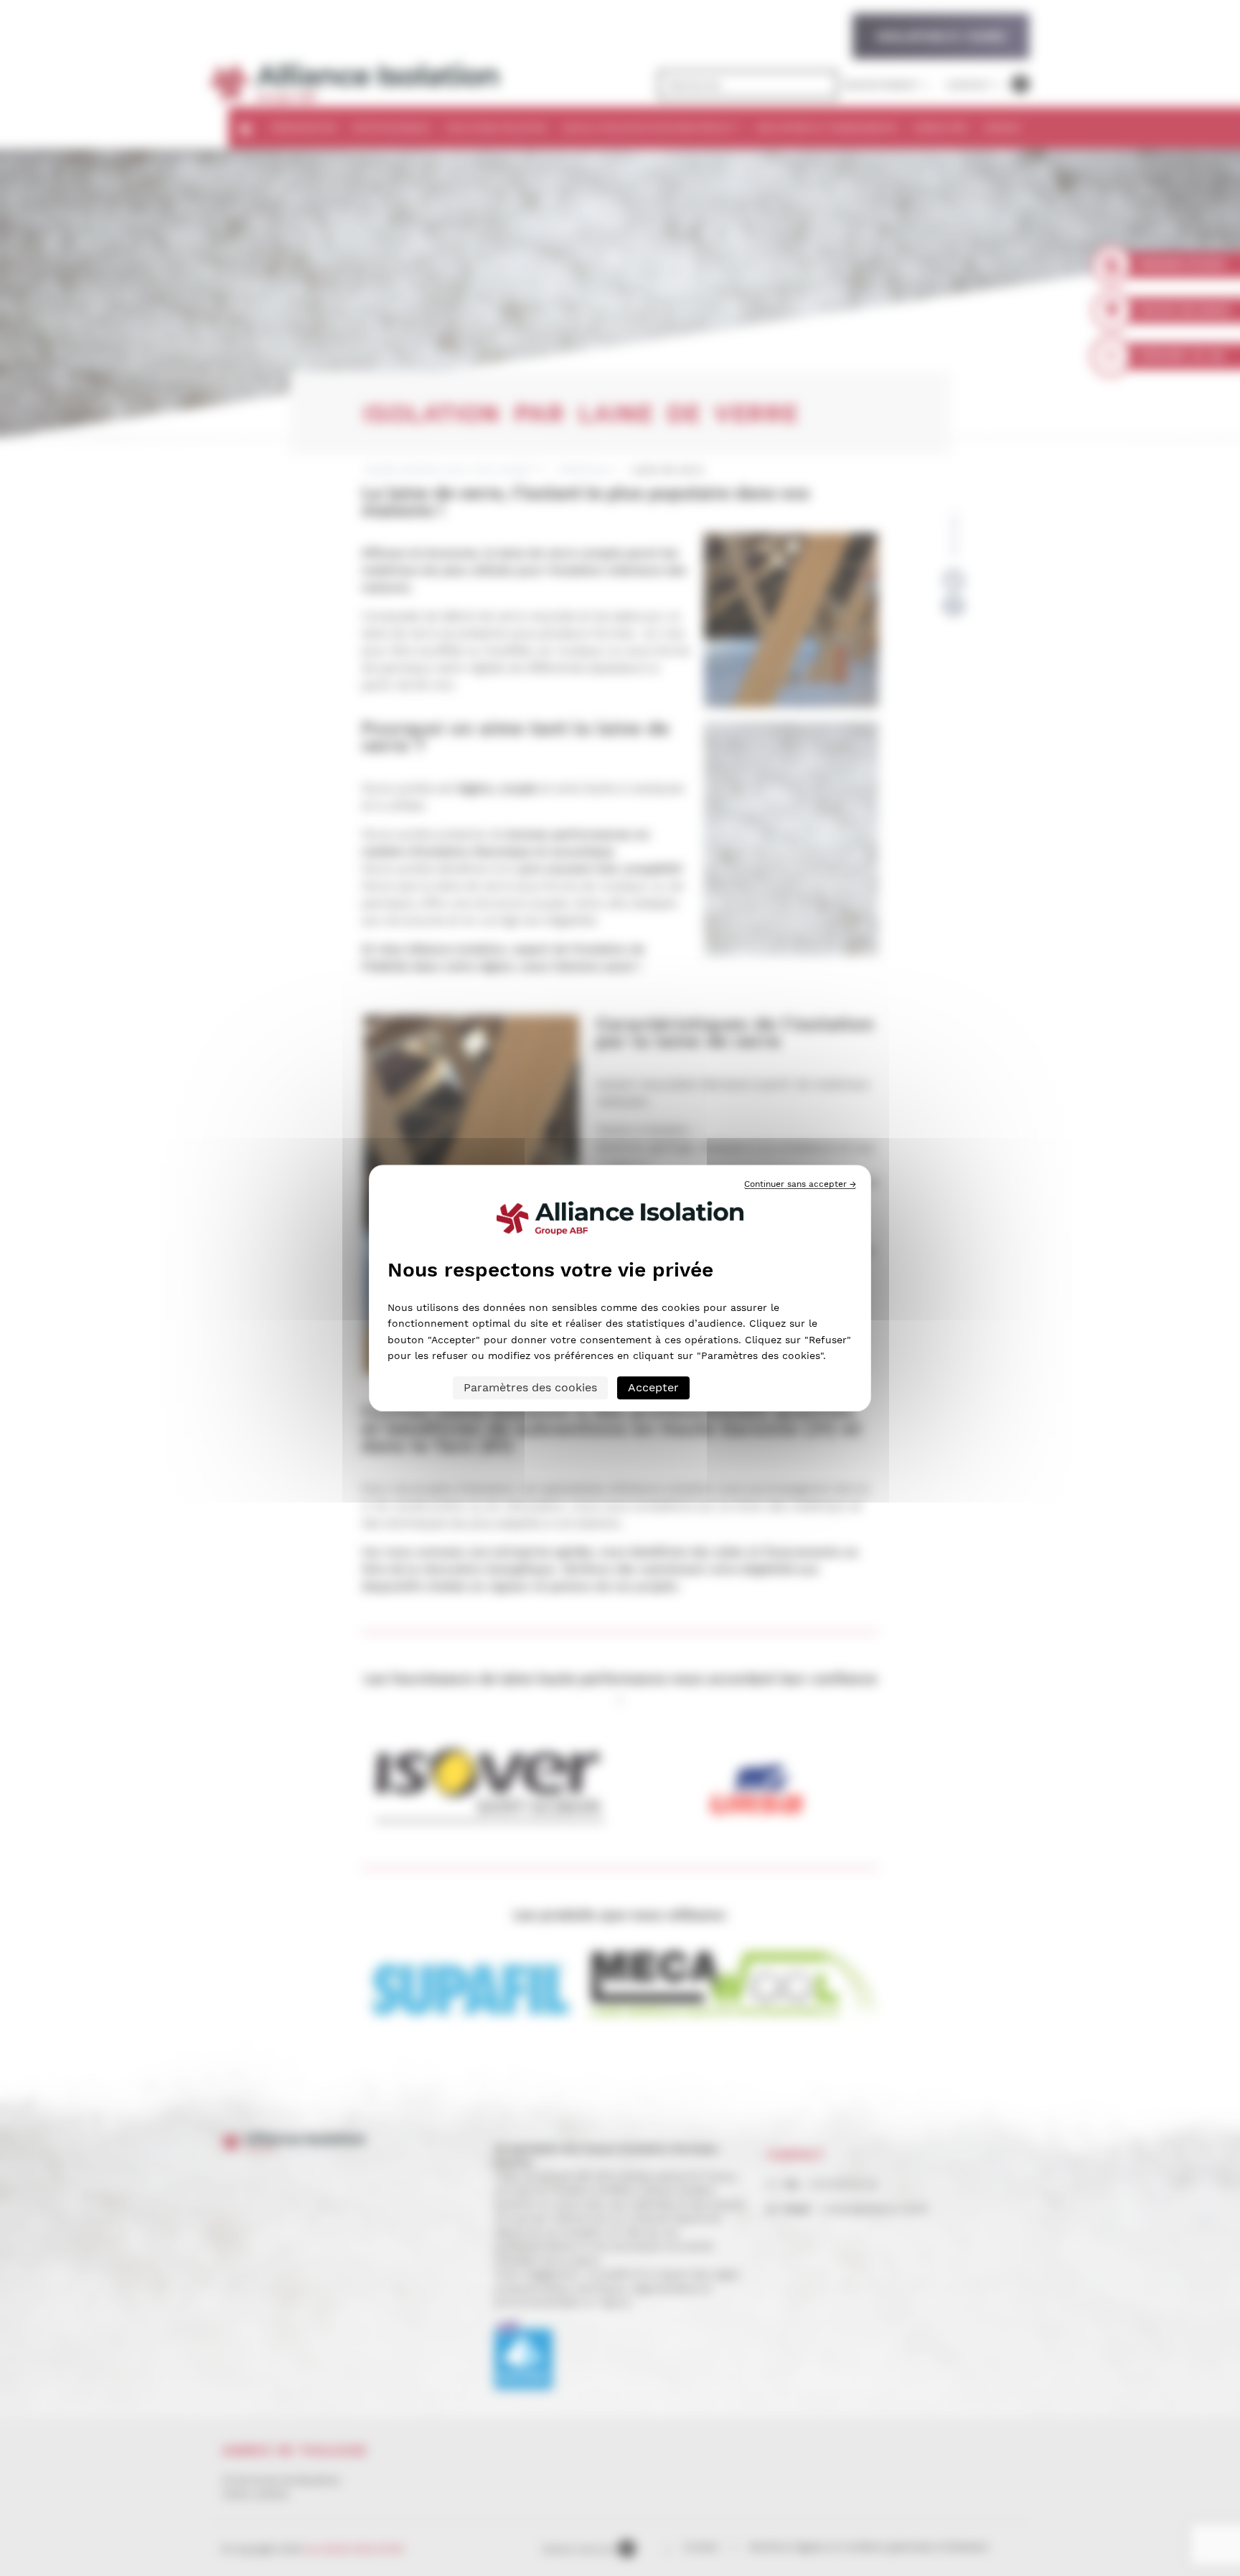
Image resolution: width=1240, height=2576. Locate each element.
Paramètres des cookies (530, 1387)
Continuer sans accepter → (800, 1184)
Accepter (653, 1387)
